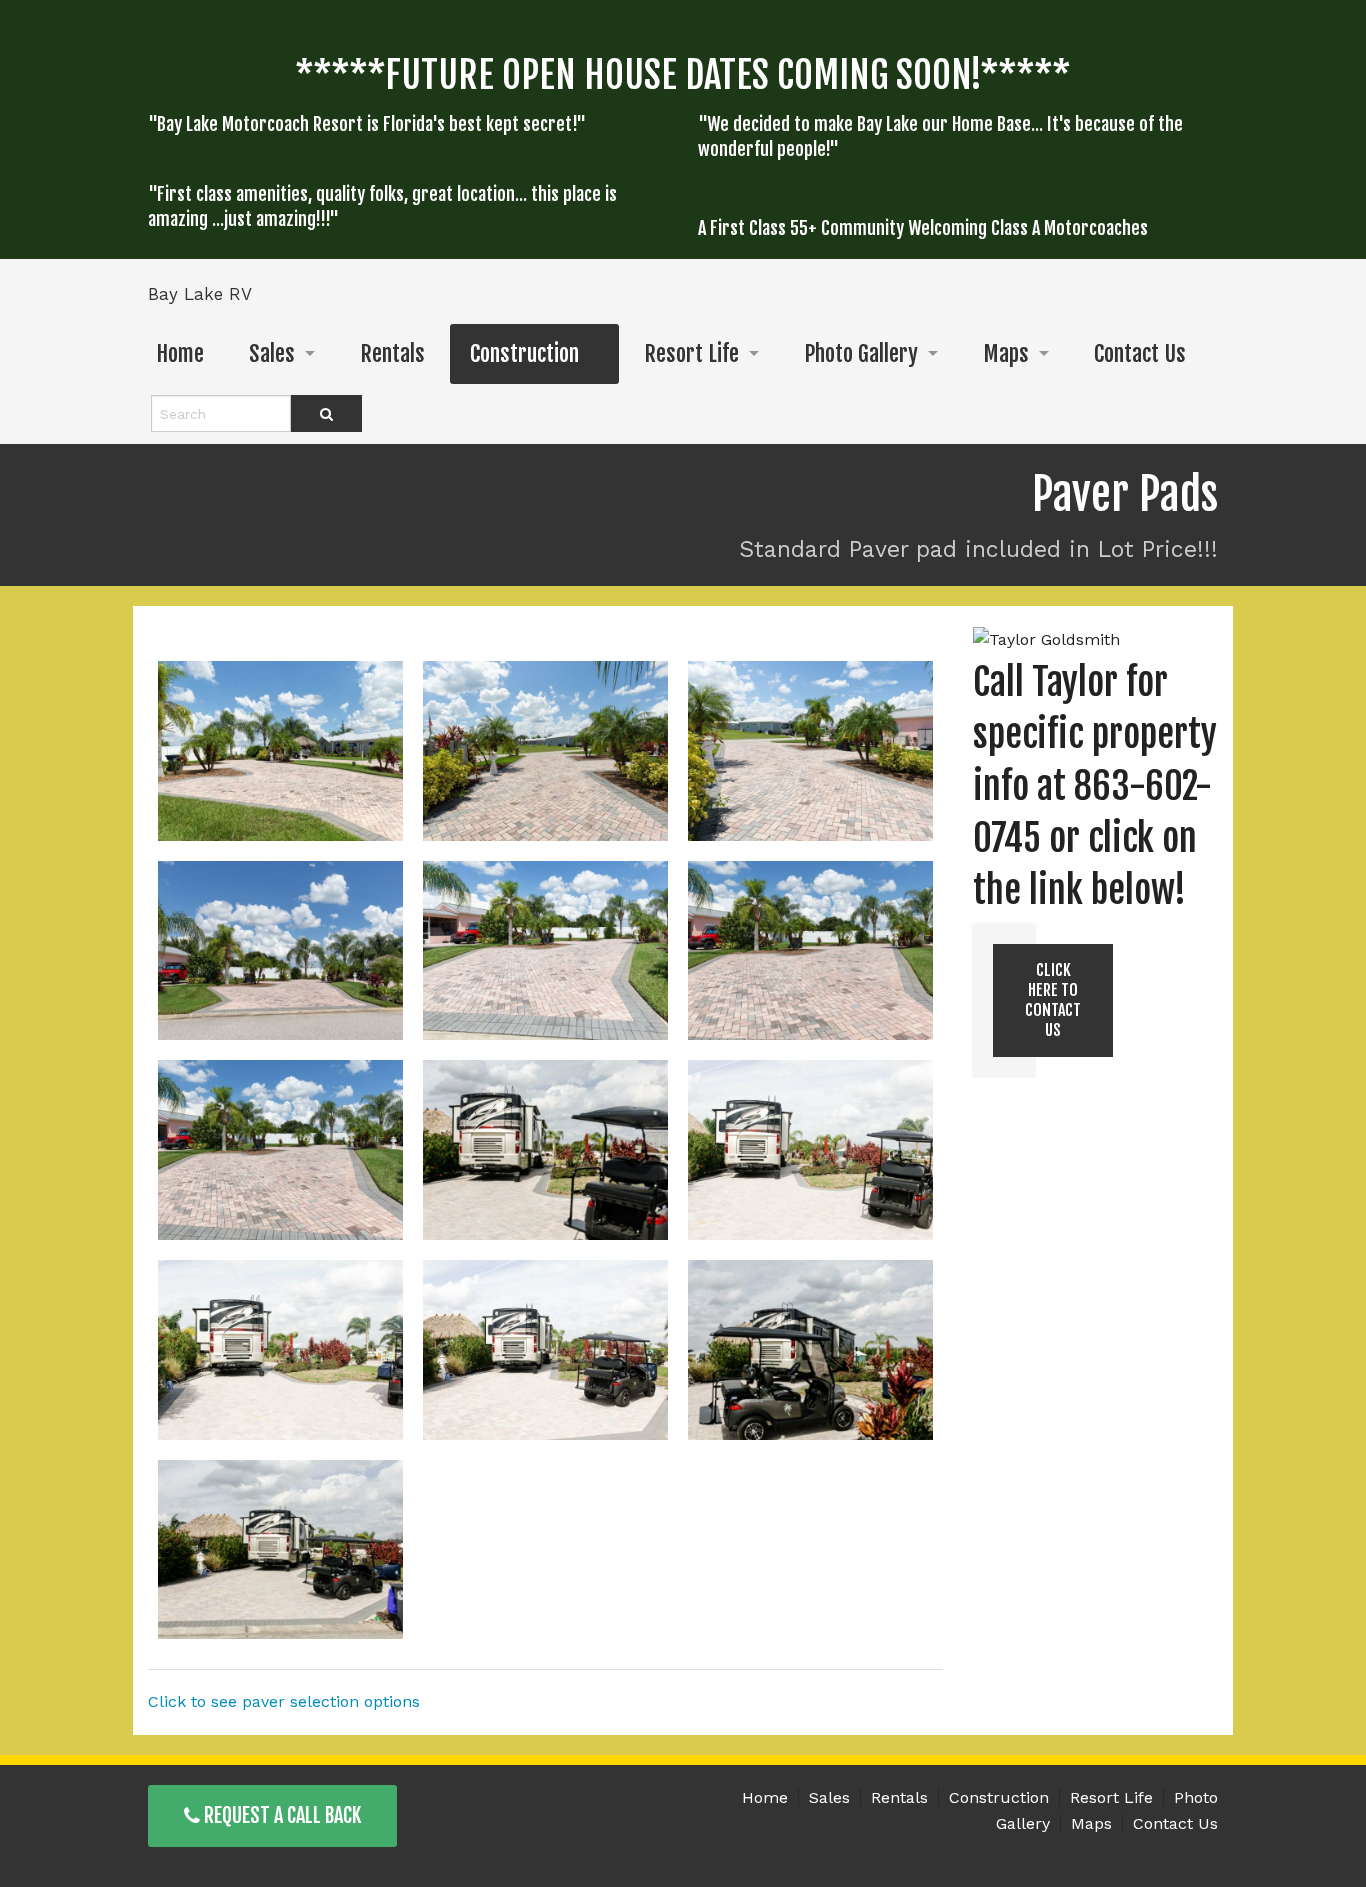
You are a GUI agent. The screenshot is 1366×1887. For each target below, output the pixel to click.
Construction (524, 353)
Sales (272, 353)
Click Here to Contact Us (1053, 1000)
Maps (1006, 353)
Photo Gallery (861, 353)
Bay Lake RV (200, 294)
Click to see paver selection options (284, 1701)
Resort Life (691, 353)
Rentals (392, 353)
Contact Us (1140, 353)
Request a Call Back (280, 1815)
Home (180, 353)
